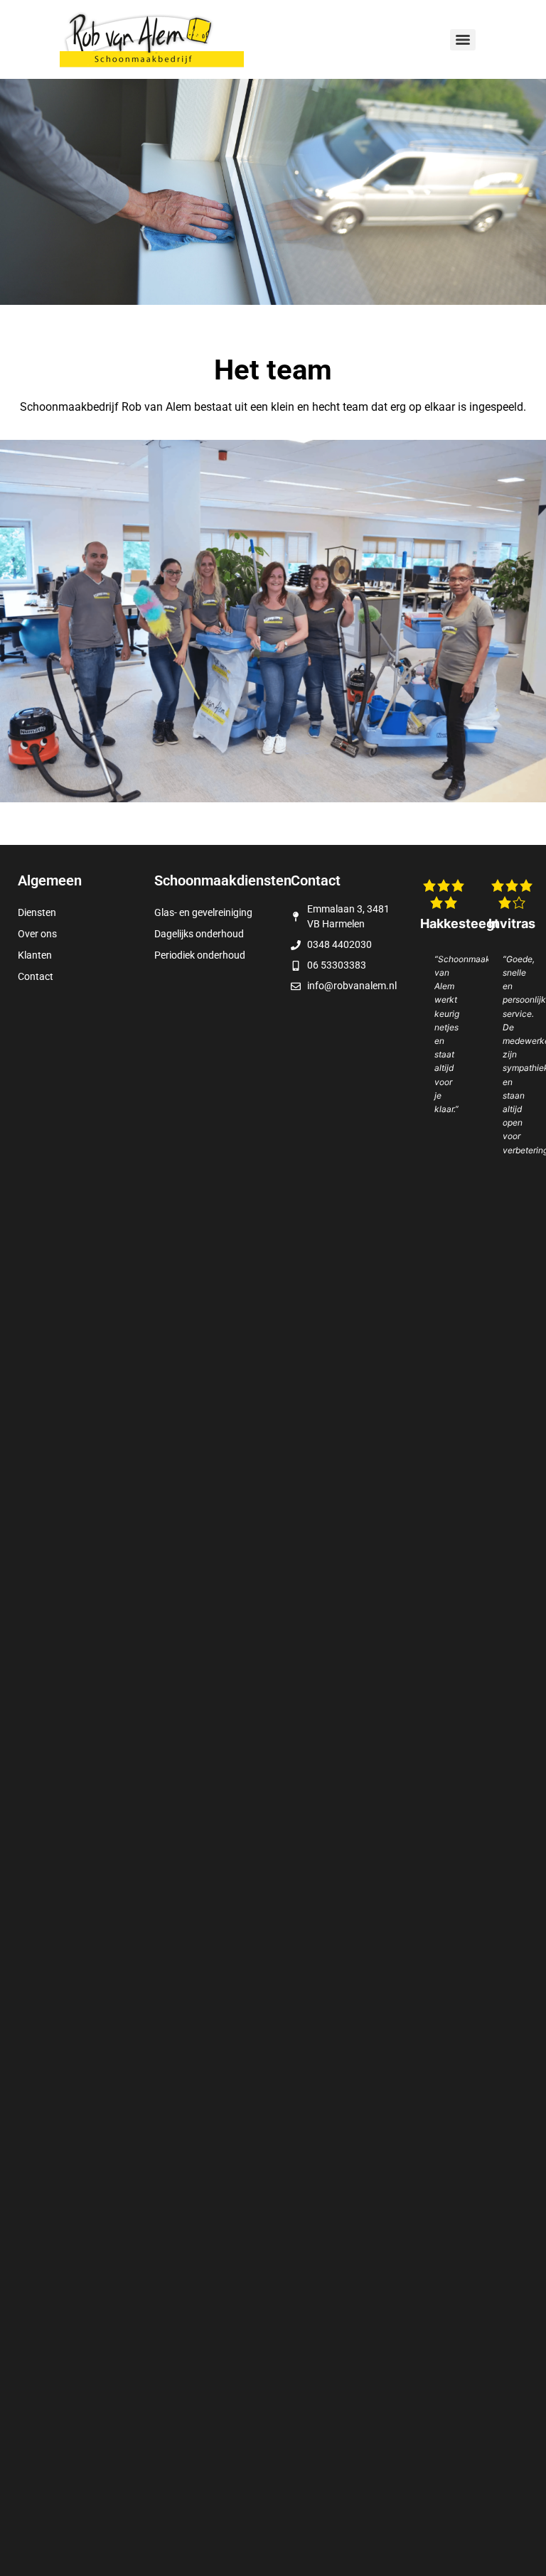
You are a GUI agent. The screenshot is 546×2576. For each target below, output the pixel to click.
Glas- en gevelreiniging (203, 912)
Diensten (37, 912)
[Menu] (463, 40)
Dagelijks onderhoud (199, 934)
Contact (36, 976)
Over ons (37, 934)
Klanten (35, 955)
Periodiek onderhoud (200, 955)
